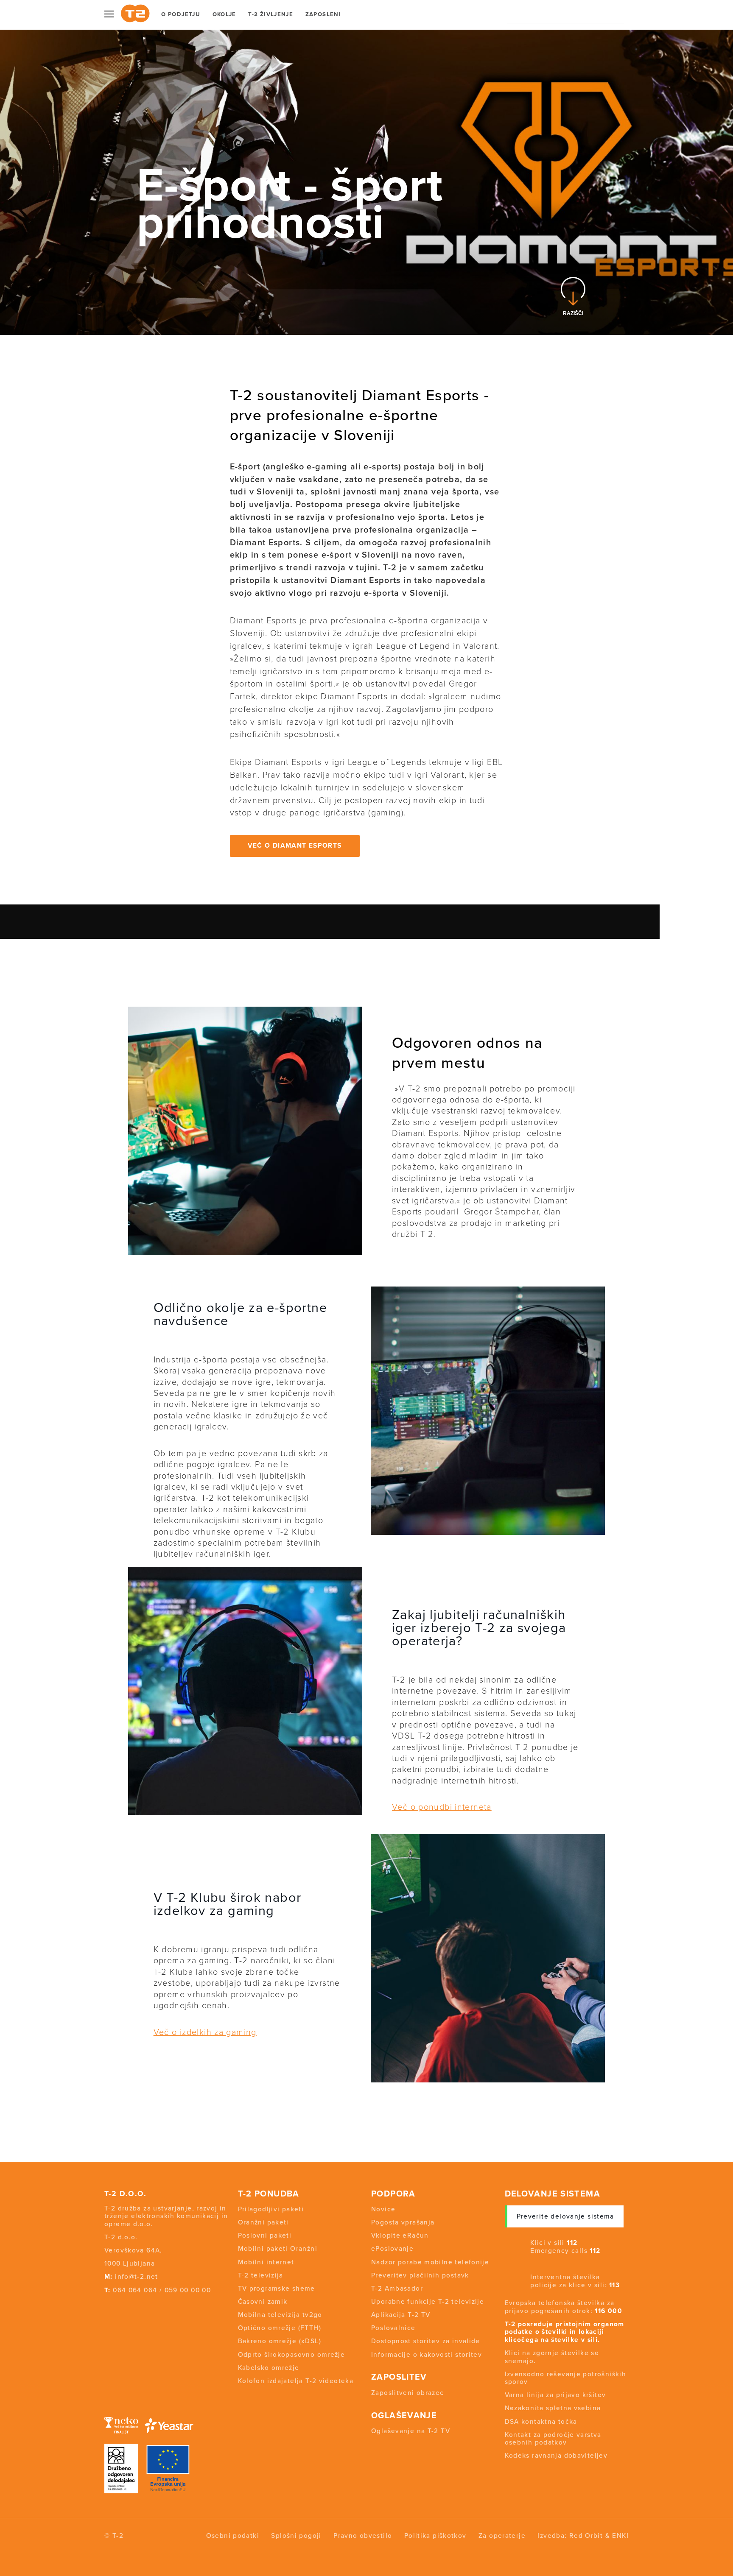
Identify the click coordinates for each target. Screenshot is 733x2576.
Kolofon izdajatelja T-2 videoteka (296, 2381)
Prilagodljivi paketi (271, 2209)
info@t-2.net (137, 2277)
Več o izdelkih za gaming (205, 2032)
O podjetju (181, 14)
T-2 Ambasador (397, 2289)
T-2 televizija (261, 2275)
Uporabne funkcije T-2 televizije (428, 2302)
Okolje (224, 14)
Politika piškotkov (435, 2536)
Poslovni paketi (265, 2236)
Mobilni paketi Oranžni (278, 2249)
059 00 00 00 (188, 2290)
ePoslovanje (392, 2249)
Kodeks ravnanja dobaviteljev (556, 2456)
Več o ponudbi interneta (442, 1807)
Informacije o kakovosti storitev (427, 2355)
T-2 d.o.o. (126, 2194)
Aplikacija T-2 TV (401, 2315)
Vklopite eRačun (400, 2236)
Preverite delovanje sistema (565, 2216)
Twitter (121, 2307)
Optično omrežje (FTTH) (280, 2328)
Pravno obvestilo (363, 2536)
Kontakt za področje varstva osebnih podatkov (553, 2439)
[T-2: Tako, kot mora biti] (135, 13)
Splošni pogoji (296, 2536)
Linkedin (154, 2307)
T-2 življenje (271, 14)
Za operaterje (502, 2536)
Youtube (137, 2307)
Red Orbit (586, 2536)
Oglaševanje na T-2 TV (411, 2431)
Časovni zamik (263, 2302)
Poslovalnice (393, 2328)
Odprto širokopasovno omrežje (292, 2355)
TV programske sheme (277, 2289)
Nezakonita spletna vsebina (553, 2408)
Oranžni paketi (263, 2222)
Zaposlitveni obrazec (408, 2393)
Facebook (106, 2307)
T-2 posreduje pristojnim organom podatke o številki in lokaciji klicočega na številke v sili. (565, 2332)
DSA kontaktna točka (541, 2422)
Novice (383, 2209)
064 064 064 (135, 2290)
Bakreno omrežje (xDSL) (280, 2341)
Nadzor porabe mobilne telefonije (430, 2262)
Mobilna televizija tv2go (280, 2315)
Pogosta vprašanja (403, 2222)
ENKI (620, 2536)
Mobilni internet (266, 2262)
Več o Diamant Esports (295, 846)
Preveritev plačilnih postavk (420, 2275)
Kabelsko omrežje (269, 2368)
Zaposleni (323, 14)
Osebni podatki (233, 2536)
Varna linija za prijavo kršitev (555, 2395)
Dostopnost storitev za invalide (426, 2341)
